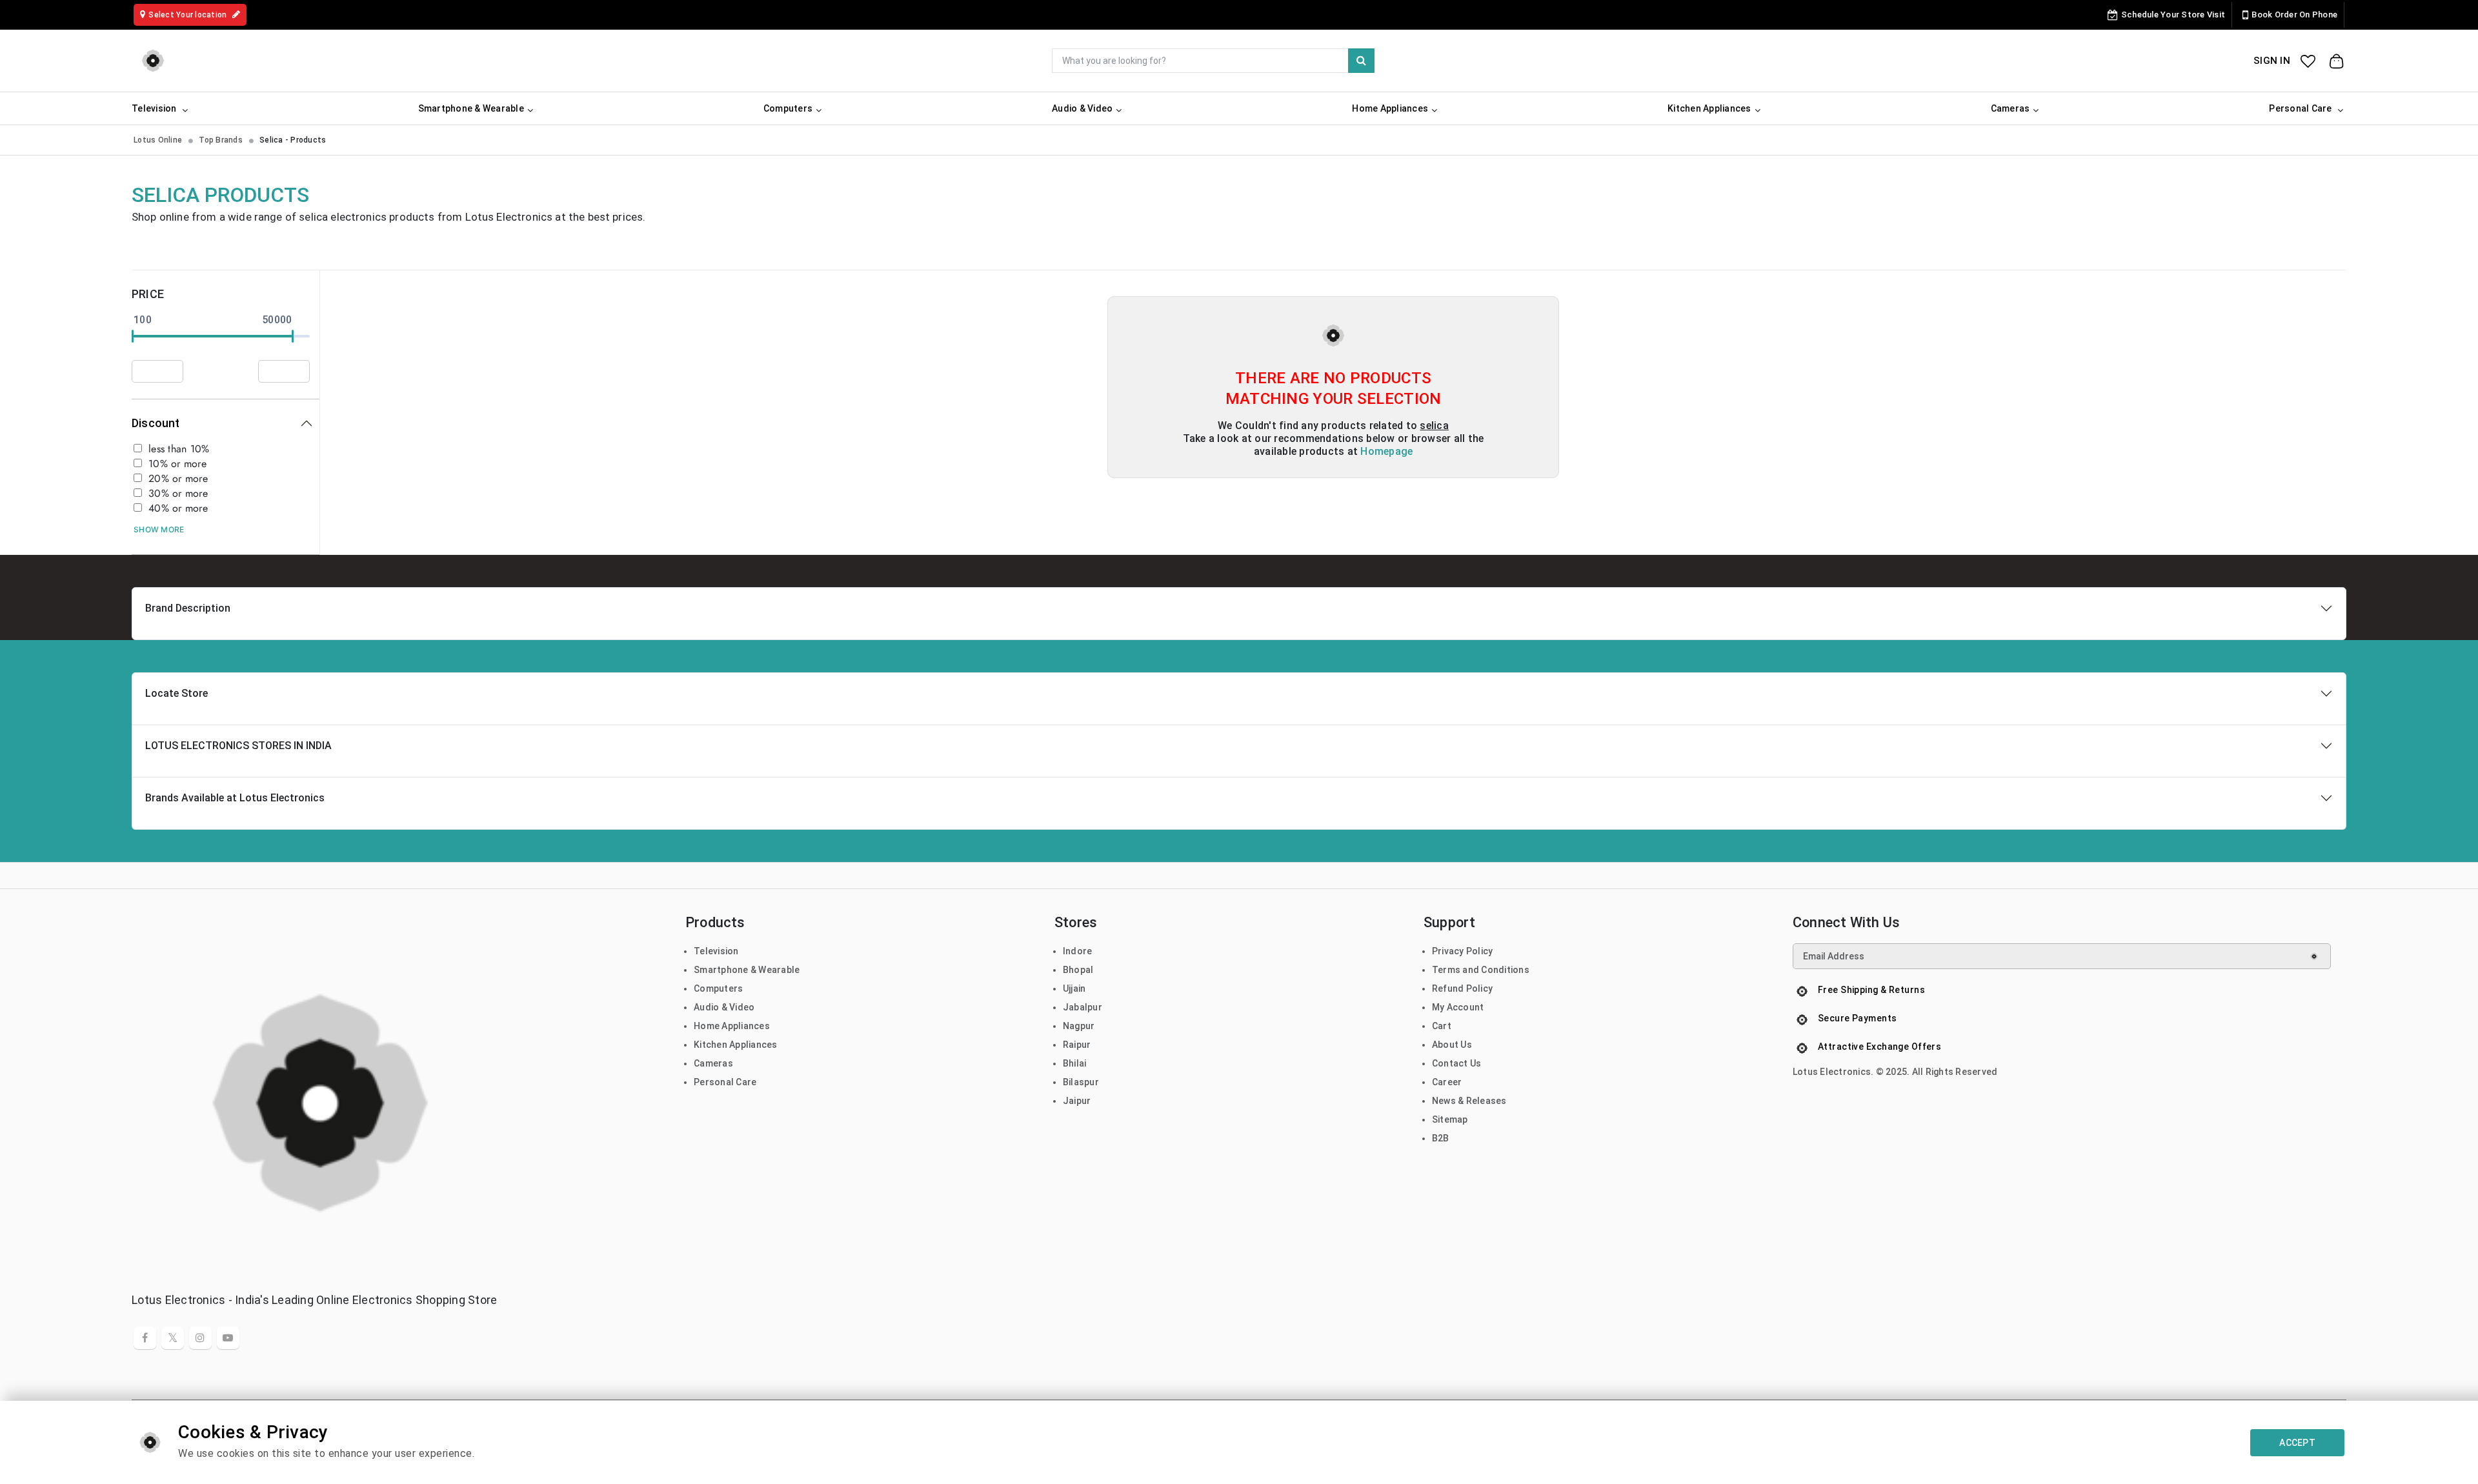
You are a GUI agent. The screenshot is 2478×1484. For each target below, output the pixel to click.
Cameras (713, 1063)
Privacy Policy (1463, 951)
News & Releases (1469, 1101)
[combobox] (1213, 61)
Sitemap (1450, 1119)
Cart (1442, 1026)
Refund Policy (1462, 988)
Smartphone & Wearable (747, 970)
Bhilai (1075, 1063)
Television (716, 951)
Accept (2297, 1443)
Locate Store (176, 693)
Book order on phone (2294, 15)
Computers (718, 988)
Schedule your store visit (2173, 15)
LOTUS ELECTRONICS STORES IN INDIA (238, 746)
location (188, 15)
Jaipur (1077, 1101)
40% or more (178, 508)
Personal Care (725, 1082)
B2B (1441, 1138)
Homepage (1386, 451)
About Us (1452, 1045)
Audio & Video (724, 1007)
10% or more (177, 464)
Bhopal (1078, 970)
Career (1447, 1082)
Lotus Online (158, 140)
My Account (1458, 1007)
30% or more (178, 494)
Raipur (1077, 1045)
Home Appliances (732, 1026)
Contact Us (1457, 1063)
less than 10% (179, 449)
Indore (1078, 951)
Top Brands (221, 140)
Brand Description (188, 608)
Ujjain (1074, 988)
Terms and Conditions (1481, 970)
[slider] (133, 336)
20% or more (178, 479)
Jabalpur (1083, 1007)
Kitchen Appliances (736, 1045)
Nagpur (1079, 1026)
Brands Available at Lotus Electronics (235, 798)
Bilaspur (1081, 1082)
